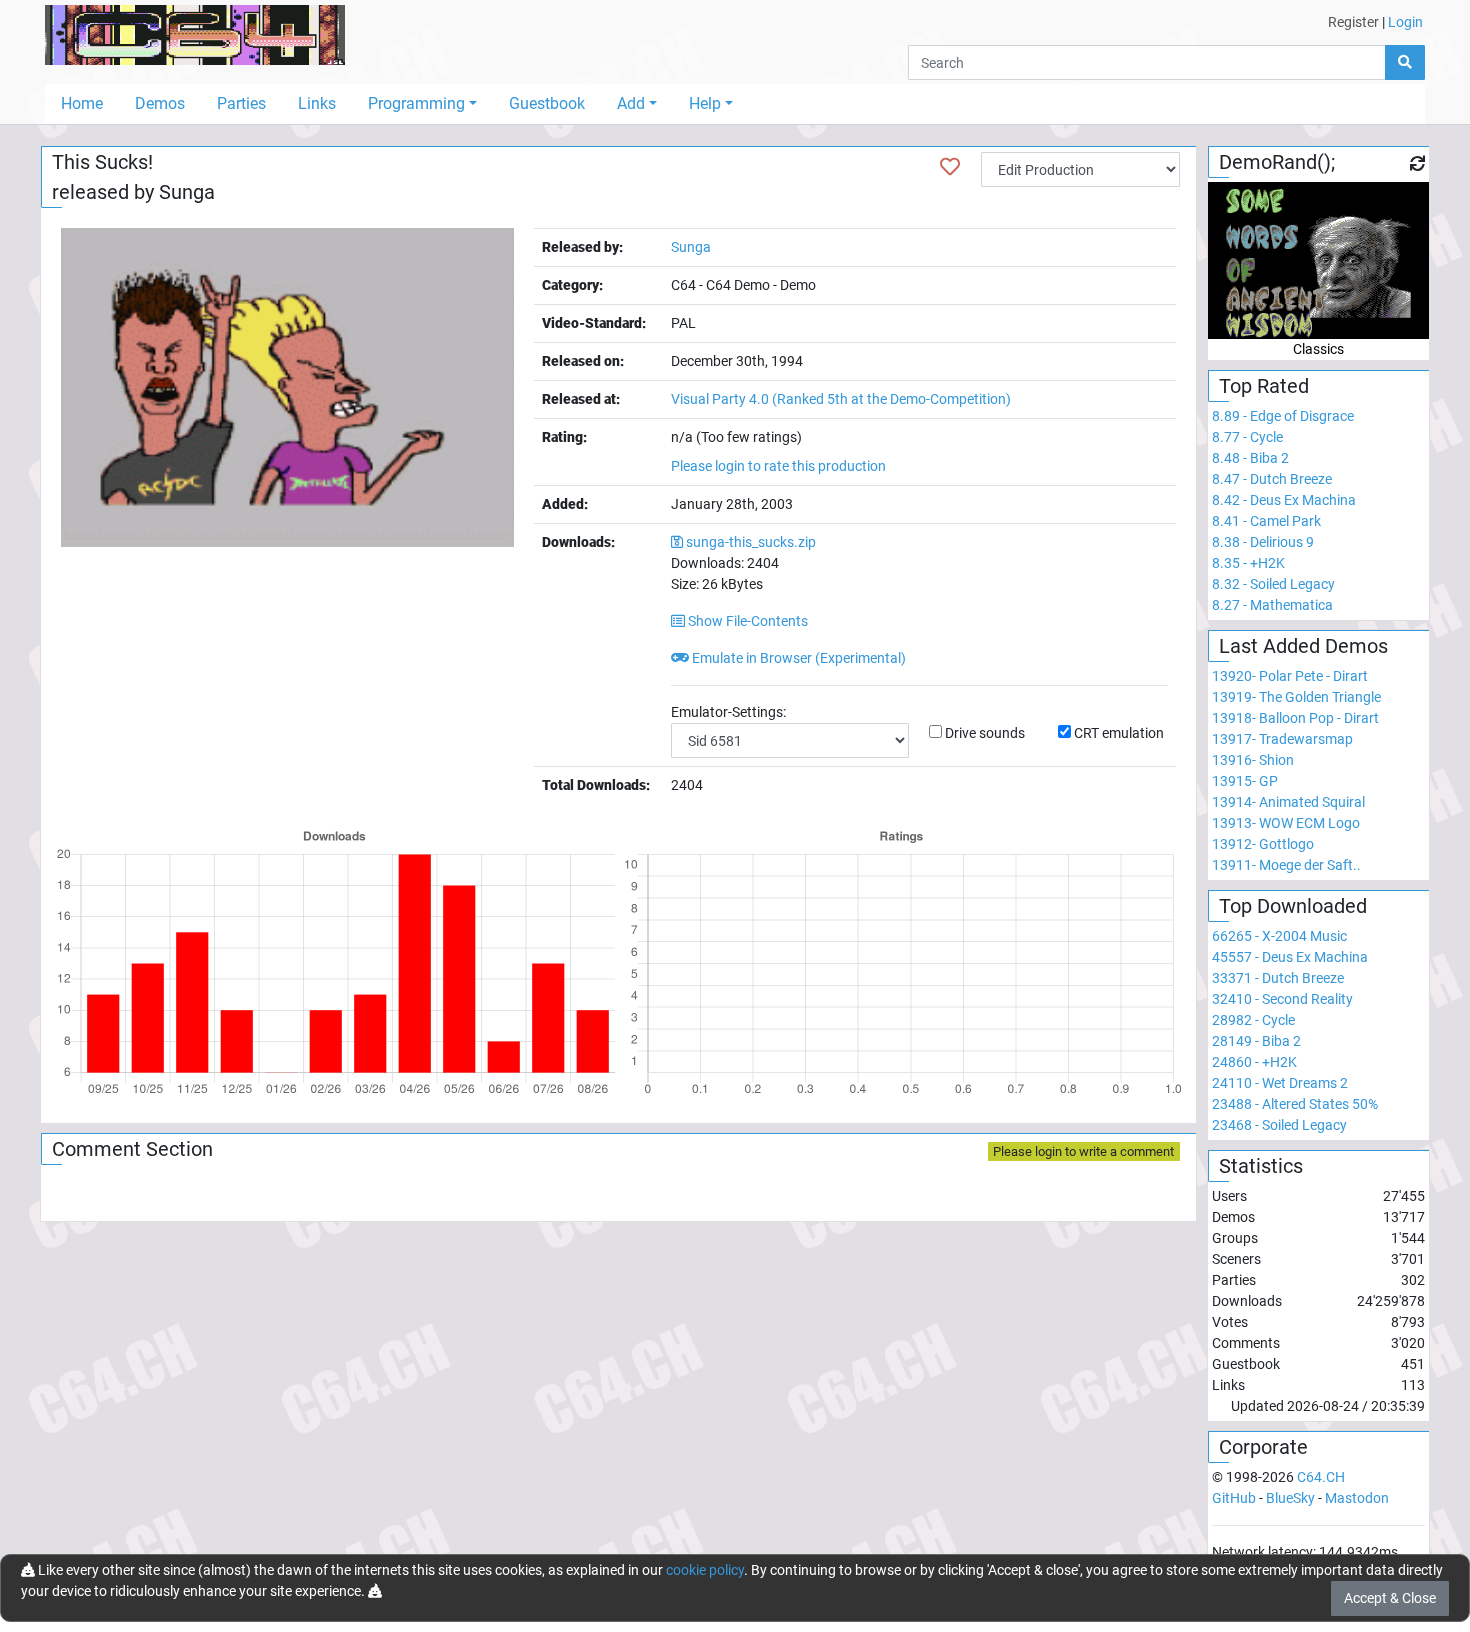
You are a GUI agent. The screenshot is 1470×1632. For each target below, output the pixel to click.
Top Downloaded (1293, 906)
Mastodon (1357, 1498)
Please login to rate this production (778, 466)
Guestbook (547, 103)
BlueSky (1290, 1498)
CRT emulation (1119, 733)
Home (82, 103)
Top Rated (1264, 386)
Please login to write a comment (1083, 1151)
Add (631, 103)
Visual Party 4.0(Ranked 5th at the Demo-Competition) (841, 399)
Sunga (187, 192)
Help (705, 103)
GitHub (1234, 1498)
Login (1405, 22)
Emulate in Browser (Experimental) (797, 658)
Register (1353, 22)
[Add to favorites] (950, 167)
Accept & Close (1390, 1598)
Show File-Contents (746, 621)
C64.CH (1321, 1477)
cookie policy (705, 1570)
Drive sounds (985, 733)
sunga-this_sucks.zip (751, 542)
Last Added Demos (1303, 646)
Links (317, 103)
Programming (416, 103)
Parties (241, 103)
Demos (160, 103)
